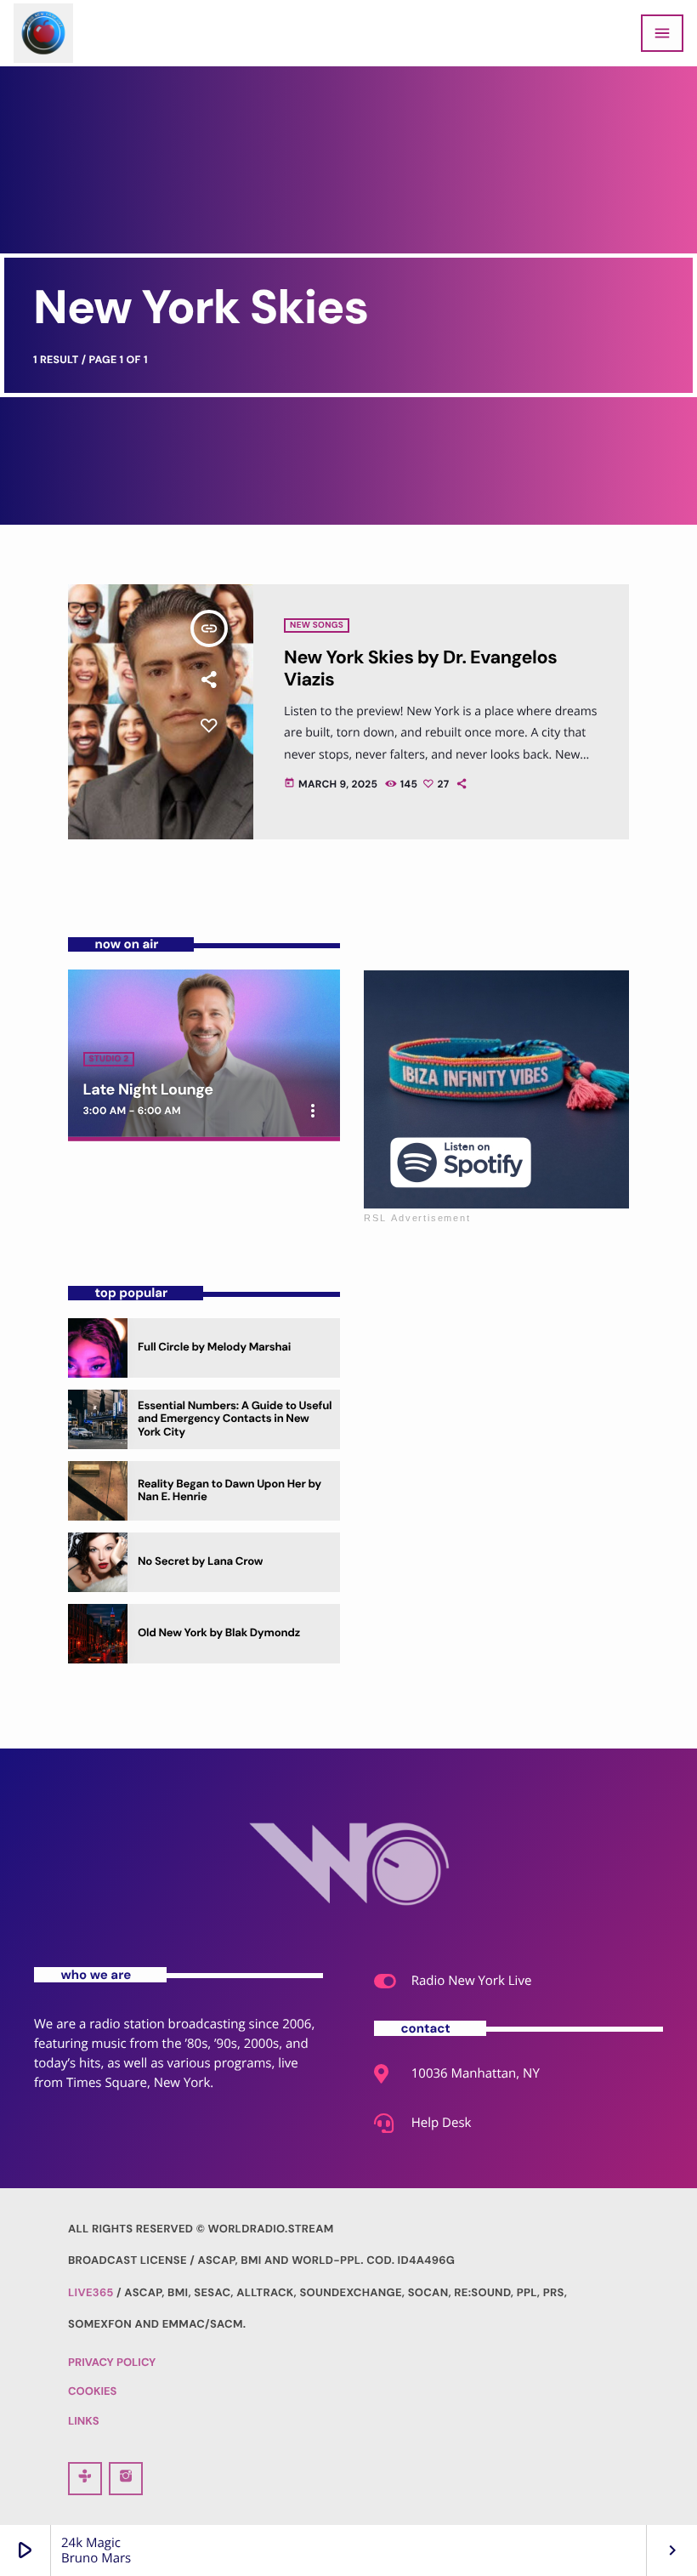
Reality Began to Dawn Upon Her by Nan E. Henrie (229, 1491)
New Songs (317, 626)
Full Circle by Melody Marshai (214, 1348)
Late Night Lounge (148, 1089)
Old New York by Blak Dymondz (219, 1633)
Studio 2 (109, 1059)
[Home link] (43, 33)
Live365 (91, 2293)
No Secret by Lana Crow (200, 1562)
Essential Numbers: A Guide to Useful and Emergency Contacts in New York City (235, 1420)
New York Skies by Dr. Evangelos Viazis (420, 668)
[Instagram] (126, 2479)
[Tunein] (85, 2479)
